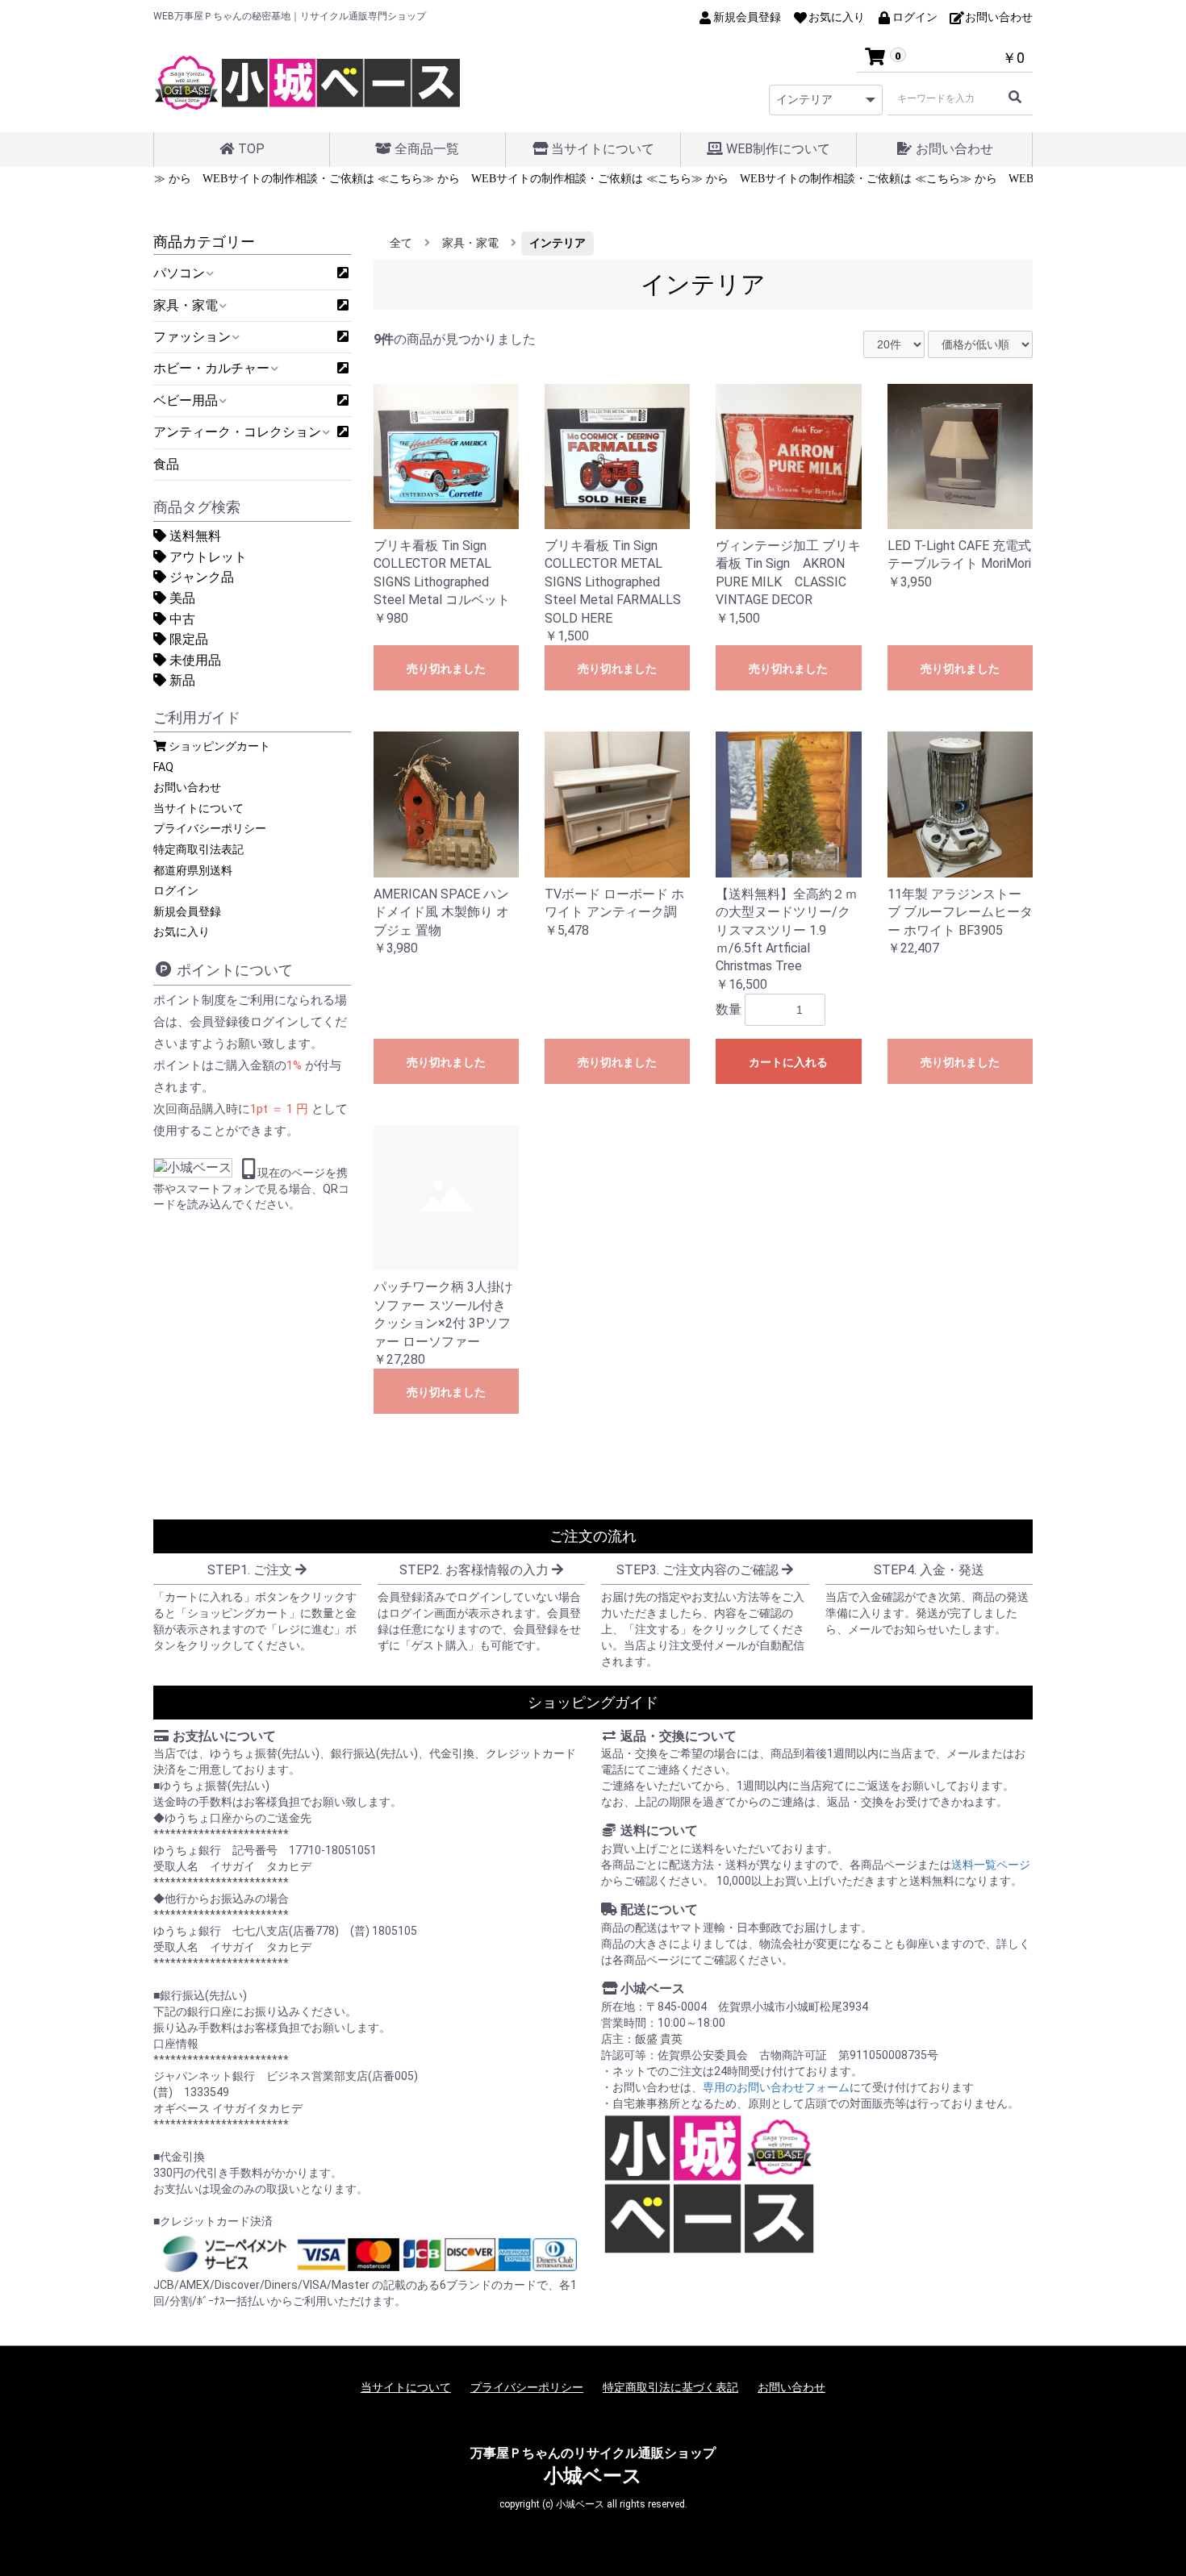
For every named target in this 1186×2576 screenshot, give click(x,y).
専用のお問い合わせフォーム (776, 2087)
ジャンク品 (200, 577)
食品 (166, 464)
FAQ (163, 767)
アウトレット (207, 557)
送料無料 (194, 536)
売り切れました (446, 669)
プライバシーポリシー (210, 828)
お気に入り (182, 932)
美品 (181, 598)
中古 (181, 619)
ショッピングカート (218, 746)
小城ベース (593, 2476)
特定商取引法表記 (198, 849)
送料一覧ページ (991, 1865)
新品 (181, 680)
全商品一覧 (425, 149)
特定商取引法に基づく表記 (670, 2387)
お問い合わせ (953, 149)
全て (401, 243)
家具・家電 (470, 243)
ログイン (176, 890)
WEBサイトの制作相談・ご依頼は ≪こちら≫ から (300, 179)
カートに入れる (788, 1062)
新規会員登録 (187, 911)
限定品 (187, 639)
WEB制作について (777, 149)
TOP (250, 149)
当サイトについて (601, 149)
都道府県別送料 (193, 870)
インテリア (558, 243)
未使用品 (194, 660)
